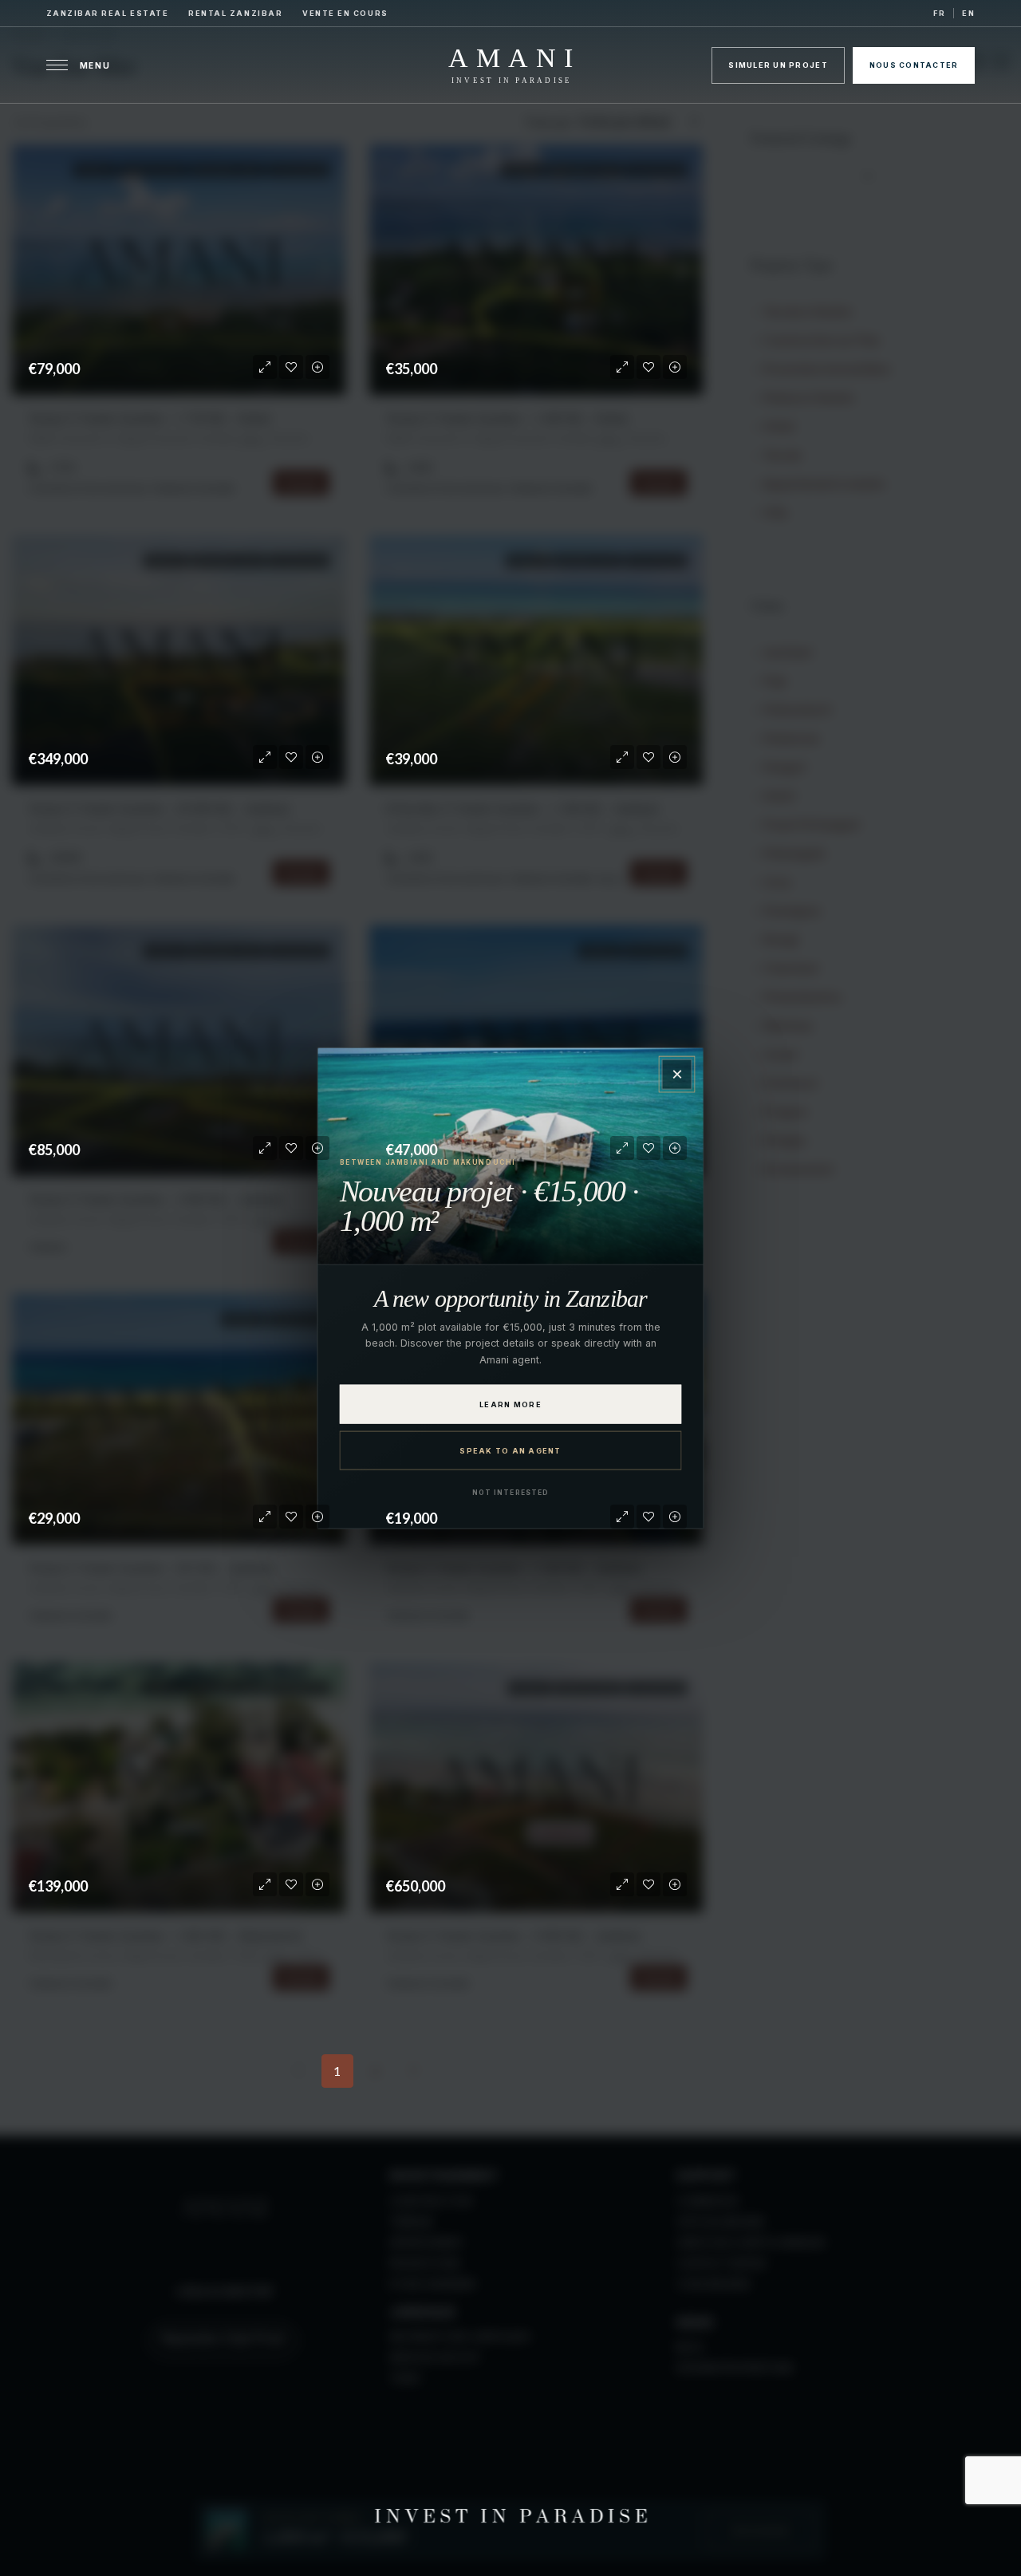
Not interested (511, 1492)
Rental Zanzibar (235, 13)
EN (968, 13)
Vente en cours (345, 13)
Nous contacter (914, 65)
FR (939, 13)
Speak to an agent (510, 1450)
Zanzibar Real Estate (108, 13)
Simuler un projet (778, 65)
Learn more (510, 1404)
